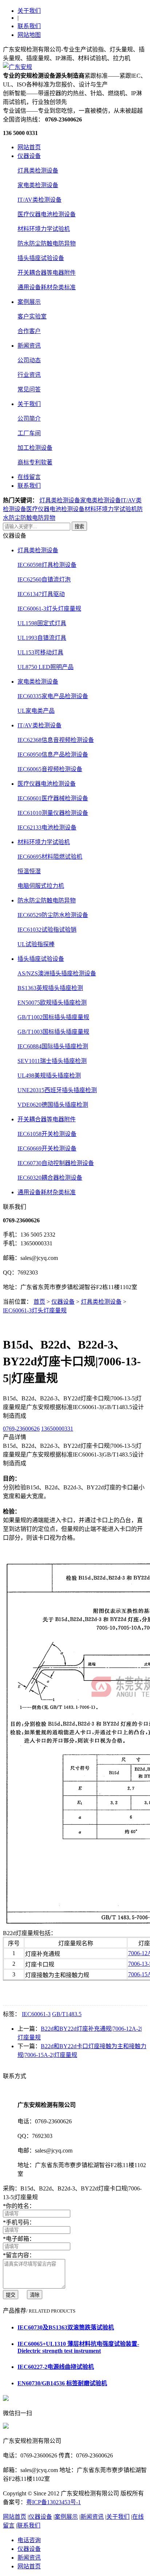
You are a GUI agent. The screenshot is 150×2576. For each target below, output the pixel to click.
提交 (11, 2295)
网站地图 (29, 35)
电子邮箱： (19, 2239)
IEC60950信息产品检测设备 (53, 755)
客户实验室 (32, 316)
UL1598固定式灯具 (42, 623)
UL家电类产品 (36, 711)
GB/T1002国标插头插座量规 (53, 1017)
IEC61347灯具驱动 (41, 594)
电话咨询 (29, 2540)
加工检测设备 (35, 448)
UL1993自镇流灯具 (42, 638)
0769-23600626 (21, 1429)
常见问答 (29, 389)
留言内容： (19, 2255)
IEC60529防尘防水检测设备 (53, 915)
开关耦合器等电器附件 (47, 273)
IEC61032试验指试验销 (47, 930)
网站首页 (29, 147)
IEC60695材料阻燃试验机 (50, 857)
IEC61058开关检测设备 (47, 1134)
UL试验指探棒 (36, 944)
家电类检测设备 (38, 185)
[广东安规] (17, 67)
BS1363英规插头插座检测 (50, 988)
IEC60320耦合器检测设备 (50, 1178)
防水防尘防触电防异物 (47, 243)
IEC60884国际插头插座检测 (53, 1046)
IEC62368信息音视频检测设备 (56, 740)
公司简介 (29, 419)
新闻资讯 (29, 346)
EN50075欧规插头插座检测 (52, 1003)
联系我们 (29, 26)
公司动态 (29, 360)
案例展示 (29, 302)
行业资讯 (29, 375)
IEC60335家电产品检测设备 (53, 696)
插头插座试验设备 (41, 258)
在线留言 (29, 477)
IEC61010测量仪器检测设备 (53, 813)
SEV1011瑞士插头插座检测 (52, 1061)
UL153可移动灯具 (40, 652)
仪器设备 (29, 156)
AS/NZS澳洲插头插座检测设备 (57, 973)
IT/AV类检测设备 (40, 200)
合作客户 (29, 331)
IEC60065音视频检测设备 (50, 769)
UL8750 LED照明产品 (46, 667)
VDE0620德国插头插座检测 (53, 1105)
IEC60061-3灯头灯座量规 (49, 609)
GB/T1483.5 (67, 2014)
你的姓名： (19, 2206)
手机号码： (19, 2222)
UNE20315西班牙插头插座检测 (57, 1090)
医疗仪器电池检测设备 (47, 214)
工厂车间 (29, 433)
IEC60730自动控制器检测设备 (56, 1163)
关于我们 (29, 11)
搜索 (79, 527)
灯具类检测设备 (38, 171)
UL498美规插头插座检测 (49, 1076)
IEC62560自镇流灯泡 (44, 579)
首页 (39, 1302)
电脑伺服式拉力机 (41, 886)
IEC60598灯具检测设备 (47, 565)
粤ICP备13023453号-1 (54, 2502)
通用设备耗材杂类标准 (47, 287)
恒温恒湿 (29, 871)
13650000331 (57, 1429)
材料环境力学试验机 (44, 229)
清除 (35, 2295)
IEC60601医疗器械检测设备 (53, 798)
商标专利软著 (35, 462)
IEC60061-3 (36, 2014)
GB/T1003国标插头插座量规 (53, 1032)
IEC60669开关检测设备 (47, 1148)
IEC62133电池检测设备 (47, 827)
